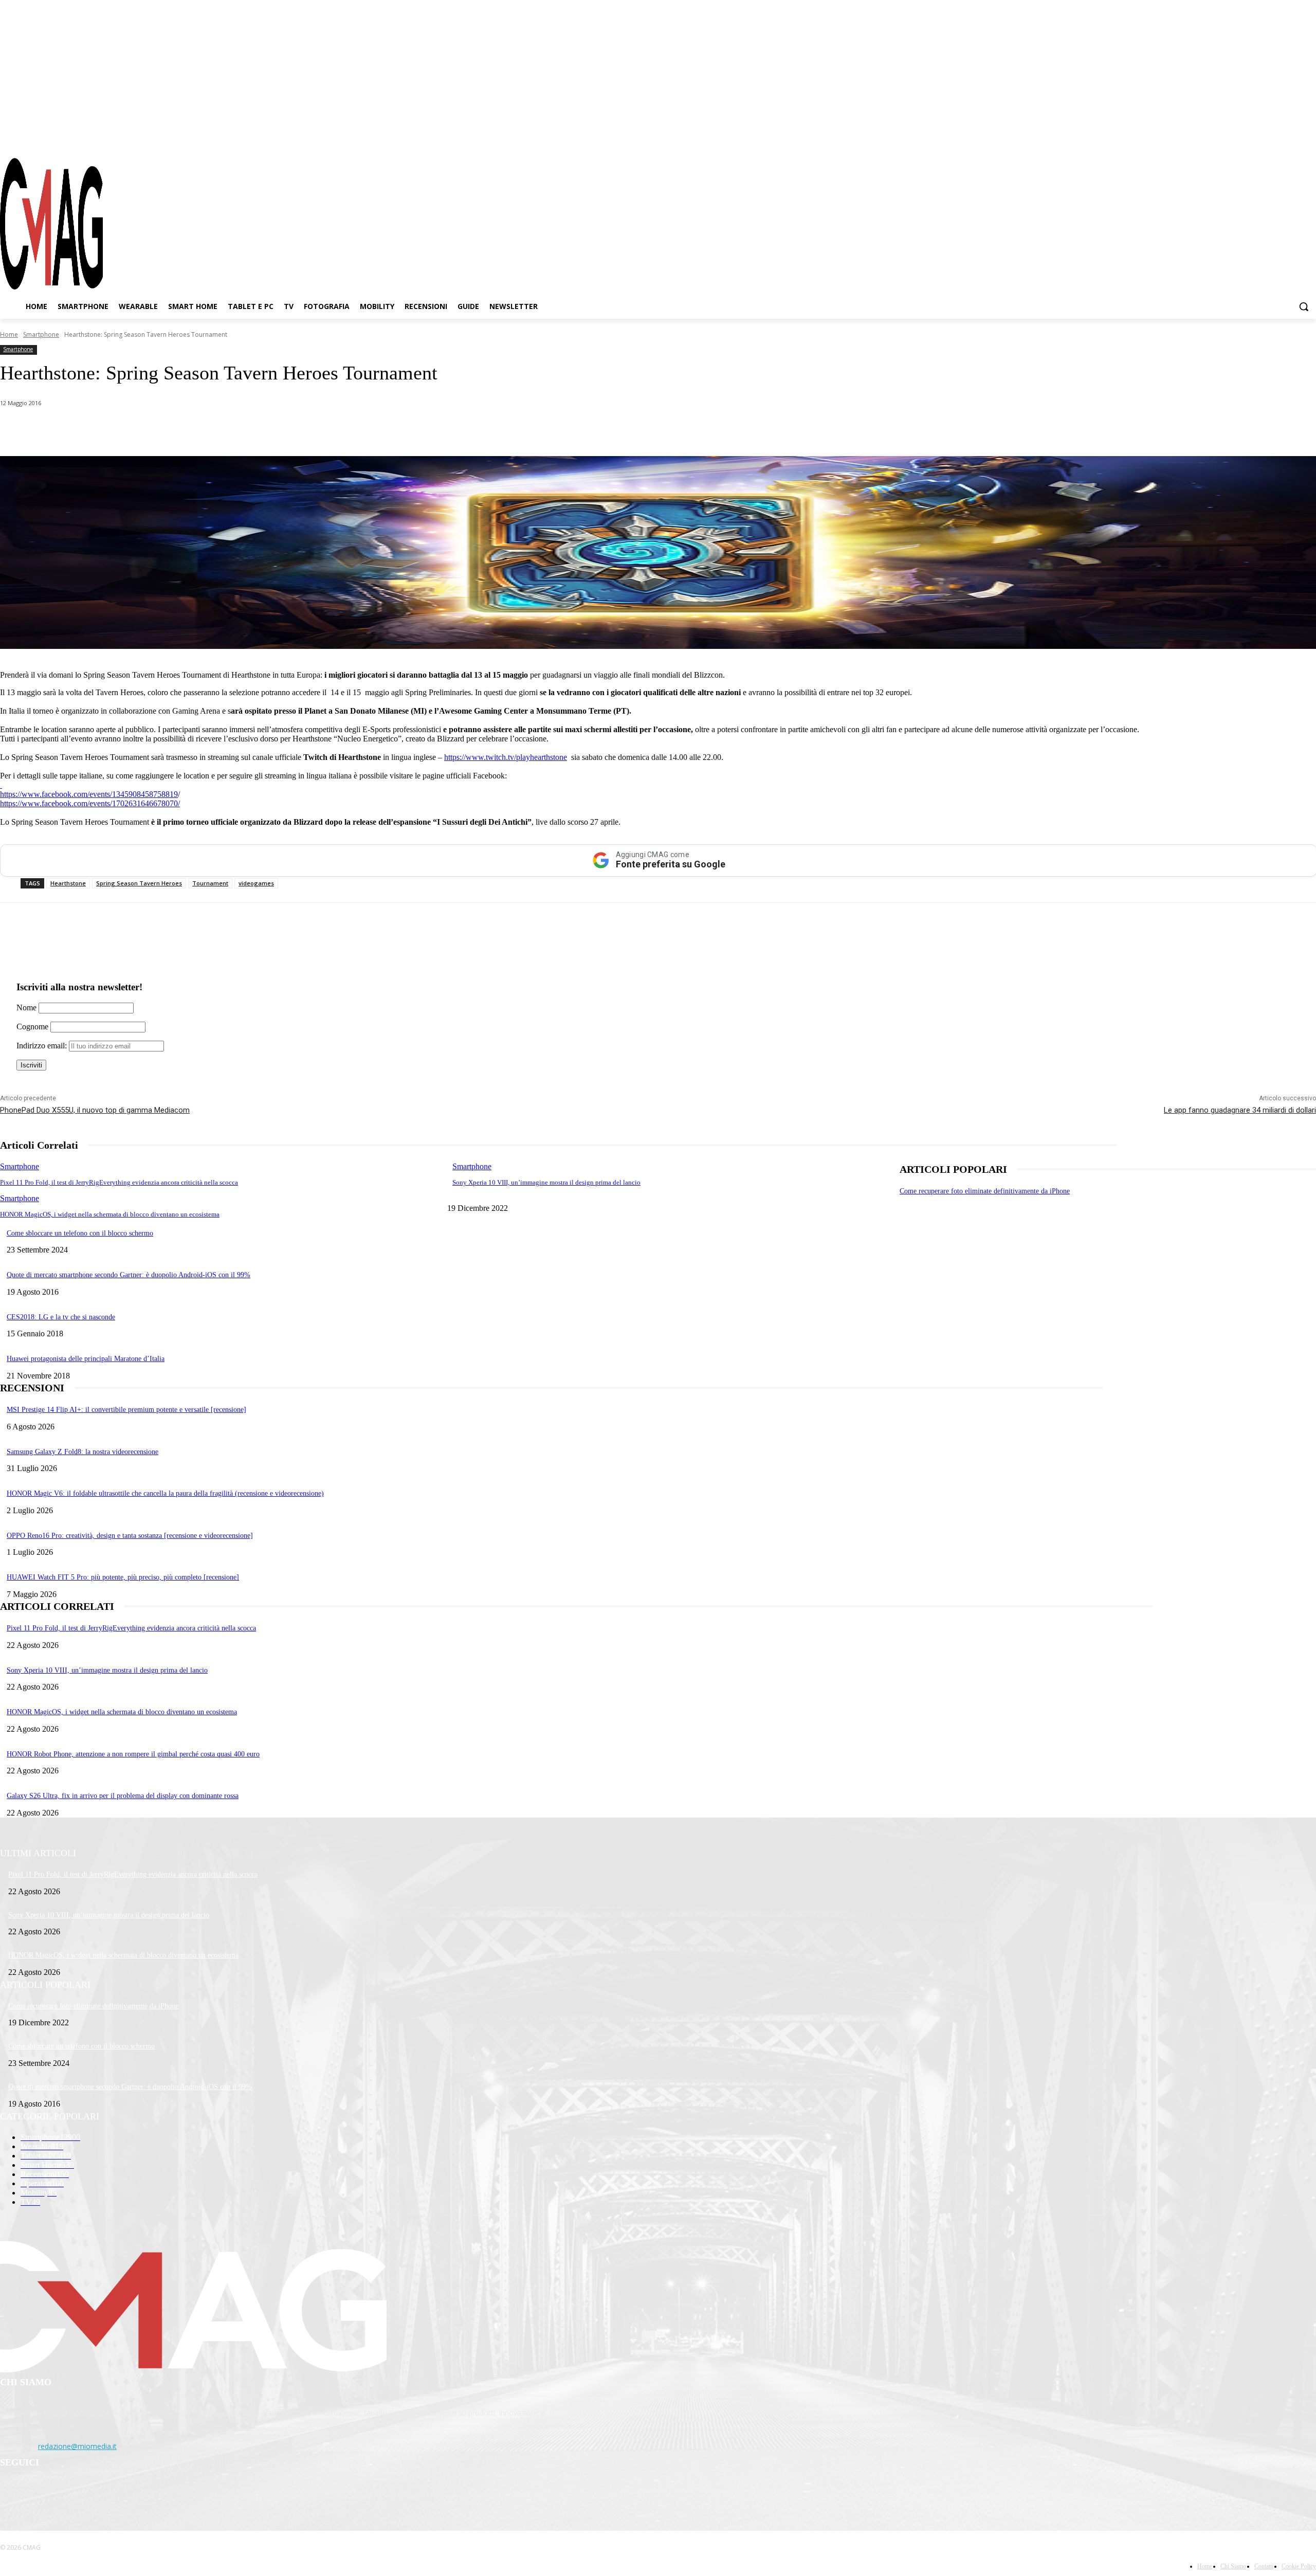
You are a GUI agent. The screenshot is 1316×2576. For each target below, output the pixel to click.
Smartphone (41, 334)
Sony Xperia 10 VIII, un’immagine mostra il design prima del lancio (546, 1182)
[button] (1304, 306)
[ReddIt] (216, 430)
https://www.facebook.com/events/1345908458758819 (89, 794)
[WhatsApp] (105, 430)
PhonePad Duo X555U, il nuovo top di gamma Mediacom (95, 1110)
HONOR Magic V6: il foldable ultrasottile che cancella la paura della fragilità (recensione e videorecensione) (165, 1493)
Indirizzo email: (43, 1046)
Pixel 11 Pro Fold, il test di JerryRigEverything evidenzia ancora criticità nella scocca (119, 1182)
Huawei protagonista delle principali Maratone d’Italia (86, 1359)
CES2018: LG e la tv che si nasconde (61, 1317)
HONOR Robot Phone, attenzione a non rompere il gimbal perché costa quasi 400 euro (133, 1754)
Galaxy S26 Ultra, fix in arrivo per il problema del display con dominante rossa (123, 1796)
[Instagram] (1272, 138)
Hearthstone (68, 883)
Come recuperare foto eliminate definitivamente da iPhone (985, 1191)
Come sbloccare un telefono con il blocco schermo (80, 1233)
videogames (256, 883)
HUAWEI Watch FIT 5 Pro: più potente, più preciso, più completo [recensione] (123, 1577)
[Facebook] (1253, 138)
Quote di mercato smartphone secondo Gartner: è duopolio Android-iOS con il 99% (129, 1275)
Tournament (210, 883)
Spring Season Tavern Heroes (139, 883)
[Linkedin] (179, 430)
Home (9, 334)
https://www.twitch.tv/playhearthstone (506, 757)
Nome (26, 1008)
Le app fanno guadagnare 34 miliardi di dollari (1240, 1110)
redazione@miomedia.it (77, 2446)
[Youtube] (1308, 138)
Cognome (32, 1027)
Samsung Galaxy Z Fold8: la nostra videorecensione (83, 1452)
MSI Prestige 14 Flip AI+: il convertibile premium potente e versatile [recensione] (126, 1410)
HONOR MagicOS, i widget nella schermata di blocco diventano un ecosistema (110, 1214)
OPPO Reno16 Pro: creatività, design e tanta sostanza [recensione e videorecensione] (130, 1536)
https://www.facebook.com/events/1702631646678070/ (90, 803)
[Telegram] (1290, 138)
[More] (289, 430)
